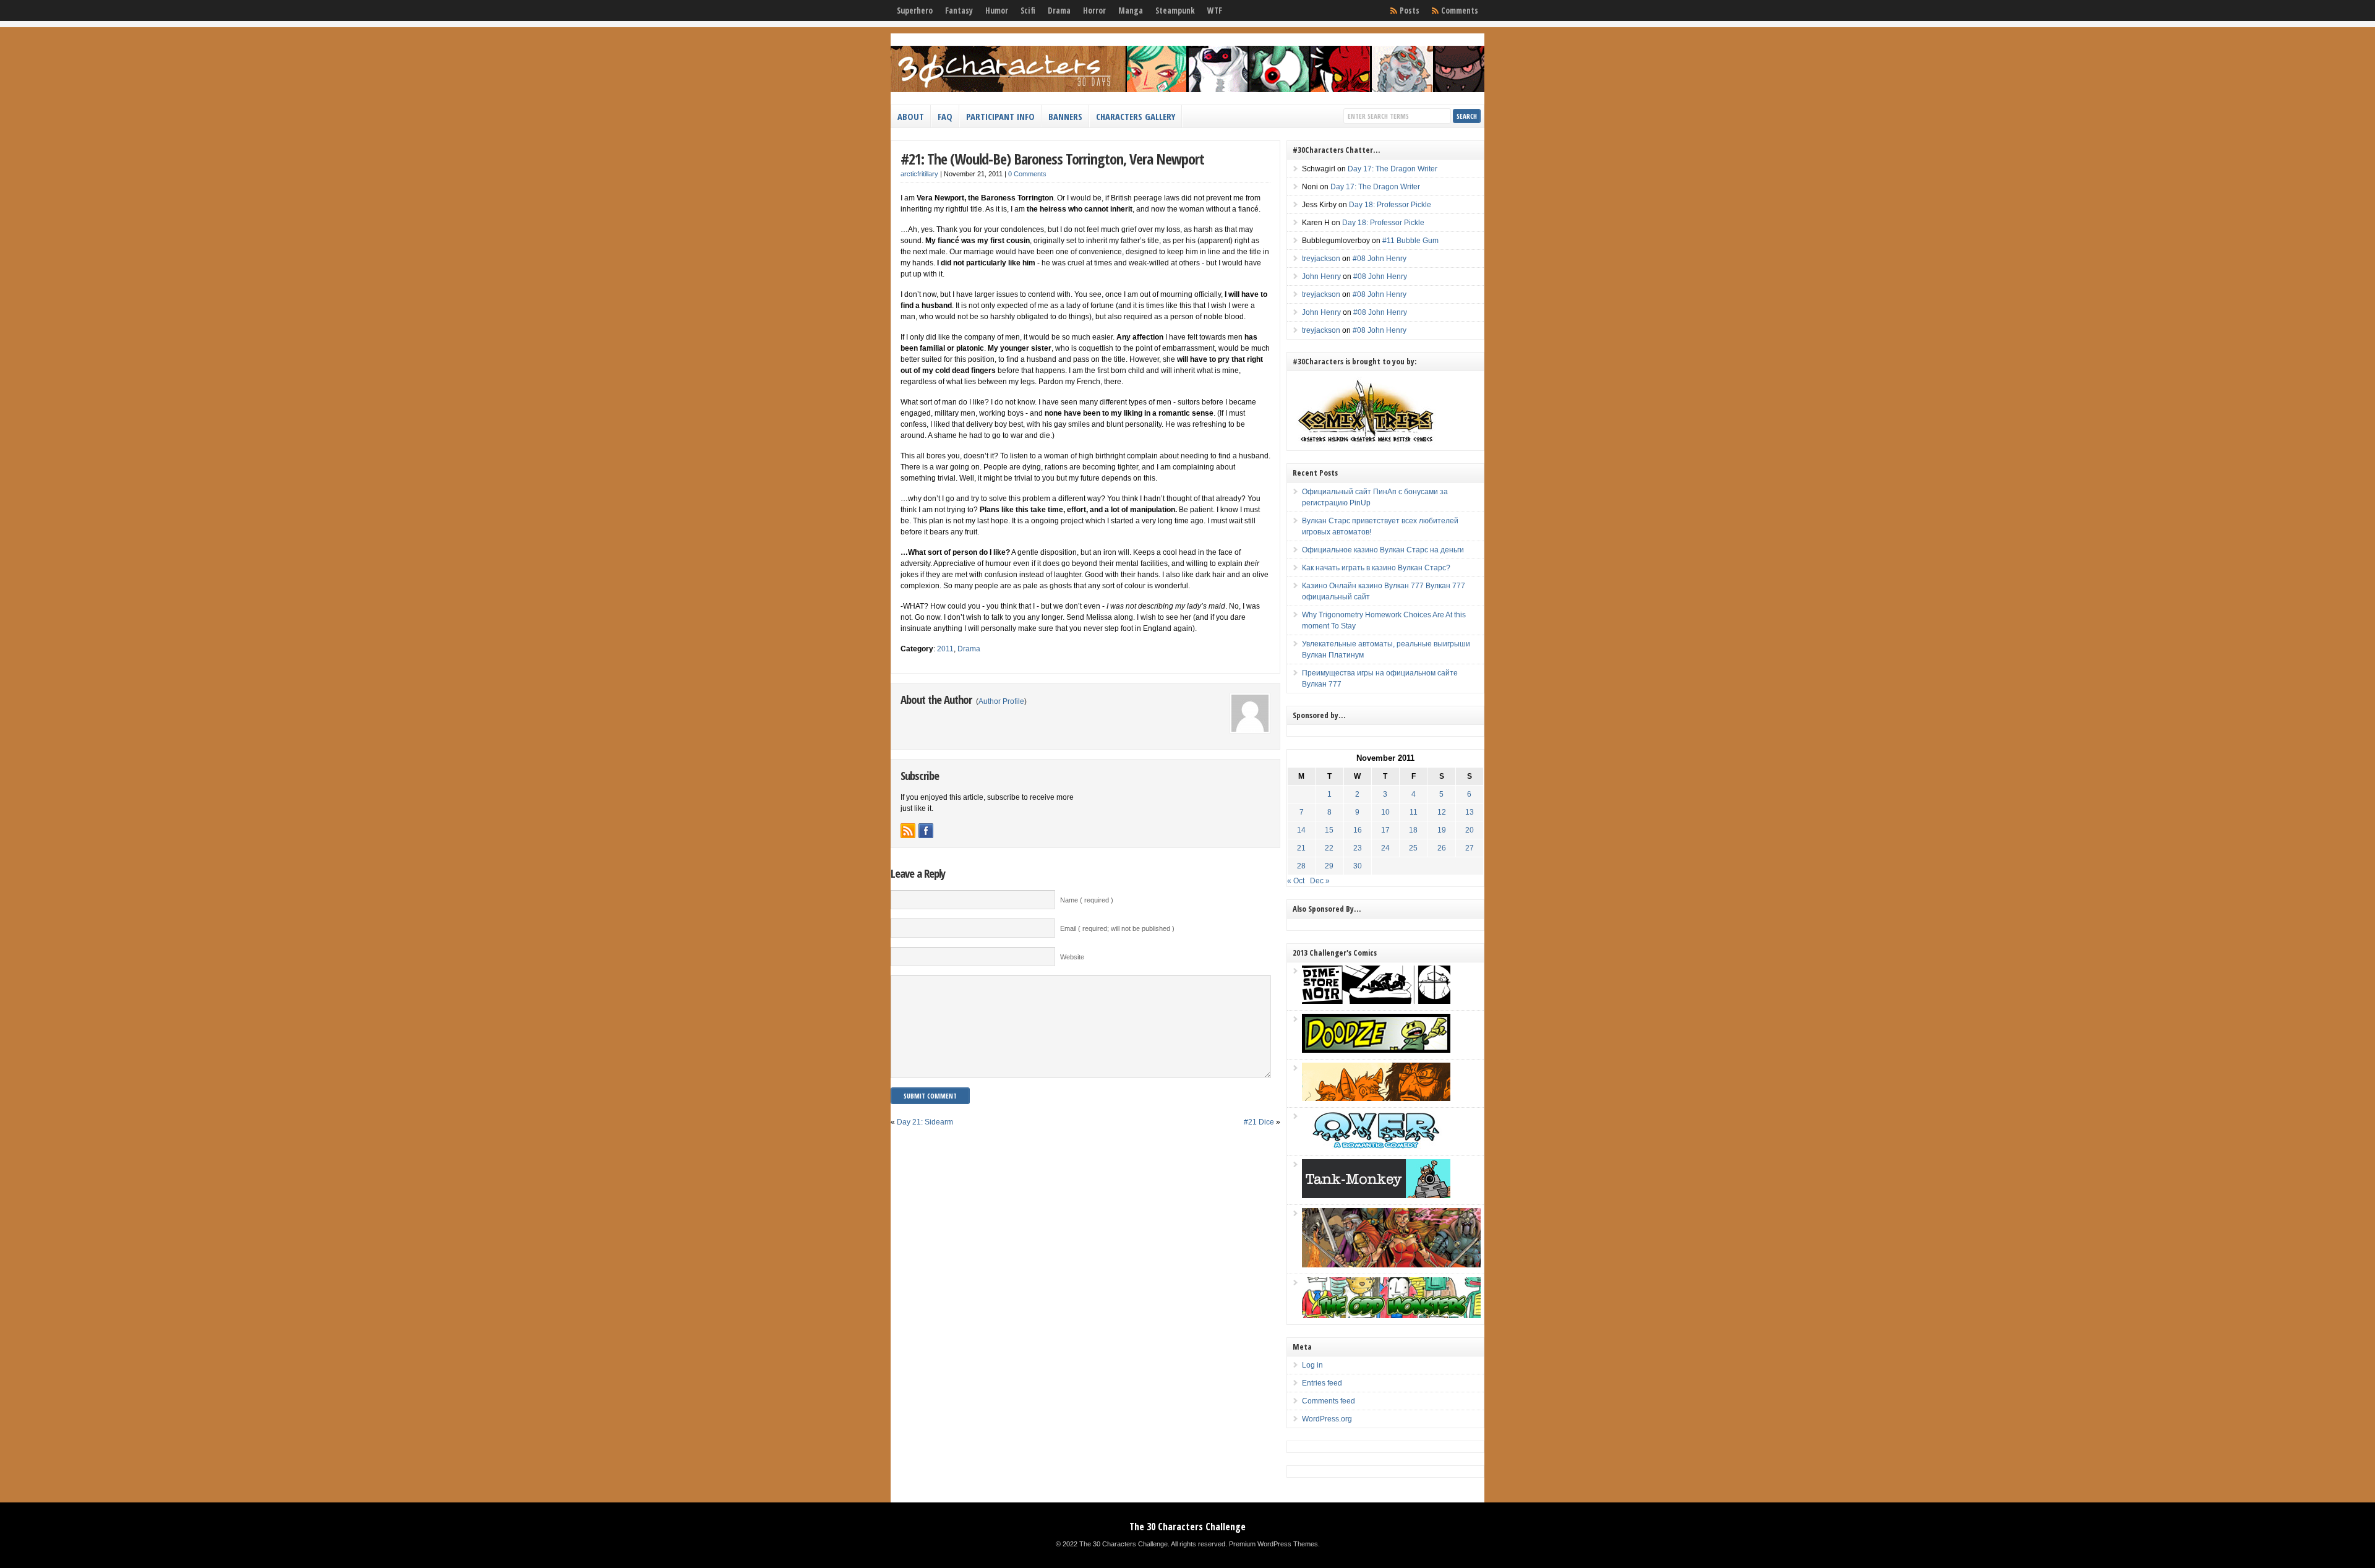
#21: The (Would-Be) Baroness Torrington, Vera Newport (1052, 159)
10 (1385, 812)
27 (1470, 848)
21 (1301, 848)
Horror (1094, 11)
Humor (997, 11)
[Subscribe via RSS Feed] (908, 831)
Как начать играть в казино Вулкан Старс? (1376, 568)
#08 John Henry (1380, 259)
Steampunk (1175, 11)
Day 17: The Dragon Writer (1393, 169)
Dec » (1320, 881)
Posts (1410, 11)
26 (1442, 848)
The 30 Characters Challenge (1187, 1527)
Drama (1059, 11)
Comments (1460, 11)
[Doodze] (1376, 1050)
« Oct (1296, 881)
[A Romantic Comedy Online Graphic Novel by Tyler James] (1376, 1147)
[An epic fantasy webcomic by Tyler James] (1391, 1265)
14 (1301, 830)
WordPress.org (1327, 1419)
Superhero (915, 11)
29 (1329, 866)
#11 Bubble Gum (1410, 241)
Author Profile (1001, 701)
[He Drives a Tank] (1376, 1196)
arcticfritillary (919, 174)
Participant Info (1000, 116)
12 (1442, 812)
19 (1442, 830)
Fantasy (959, 11)
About (911, 116)
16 (1358, 830)
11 (1414, 812)
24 (1385, 848)
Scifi (1028, 11)
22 (1329, 848)
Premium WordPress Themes (1273, 1544)
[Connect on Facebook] (926, 831)
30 (1358, 866)
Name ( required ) (1087, 900)
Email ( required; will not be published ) (1117, 928)
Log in (1312, 1365)
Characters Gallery (1136, 116)
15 (1329, 830)
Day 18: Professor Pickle (1390, 205)
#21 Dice (1259, 1122)
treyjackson (1321, 259)
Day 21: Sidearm (925, 1122)
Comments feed (1329, 1401)
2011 (945, 649)
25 (1413, 848)
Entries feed (1322, 1383)
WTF (1215, 11)
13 (1470, 812)
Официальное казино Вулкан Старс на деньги (1383, 550)
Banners (1065, 116)
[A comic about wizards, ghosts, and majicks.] (1376, 1099)
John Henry (1321, 276)
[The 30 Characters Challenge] (1187, 90)
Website (1072, 957)
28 (1301, 866)
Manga (1131, 11)
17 (1385, 830)
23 (1358, 848)
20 (1470, 830)
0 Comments (1027, 174)
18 (1413, 830)
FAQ (945, 116)
